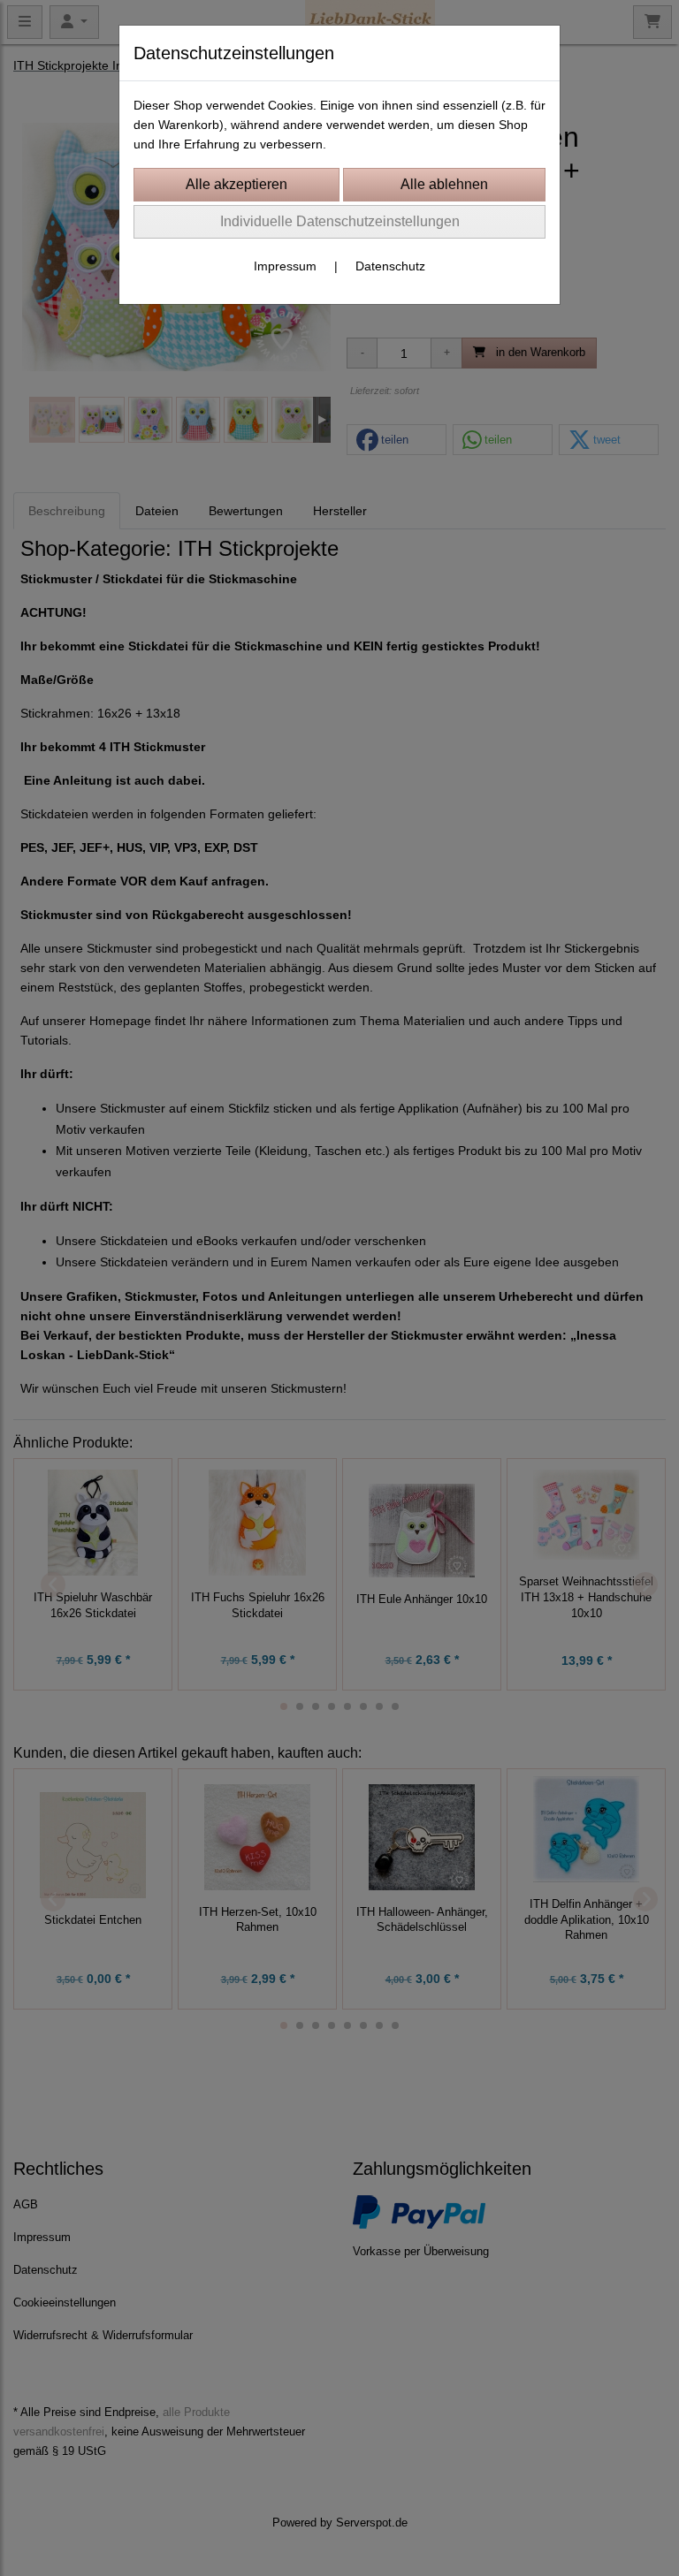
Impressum (285, 266)
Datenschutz (390, 266)
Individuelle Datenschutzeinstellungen (340, 221)
